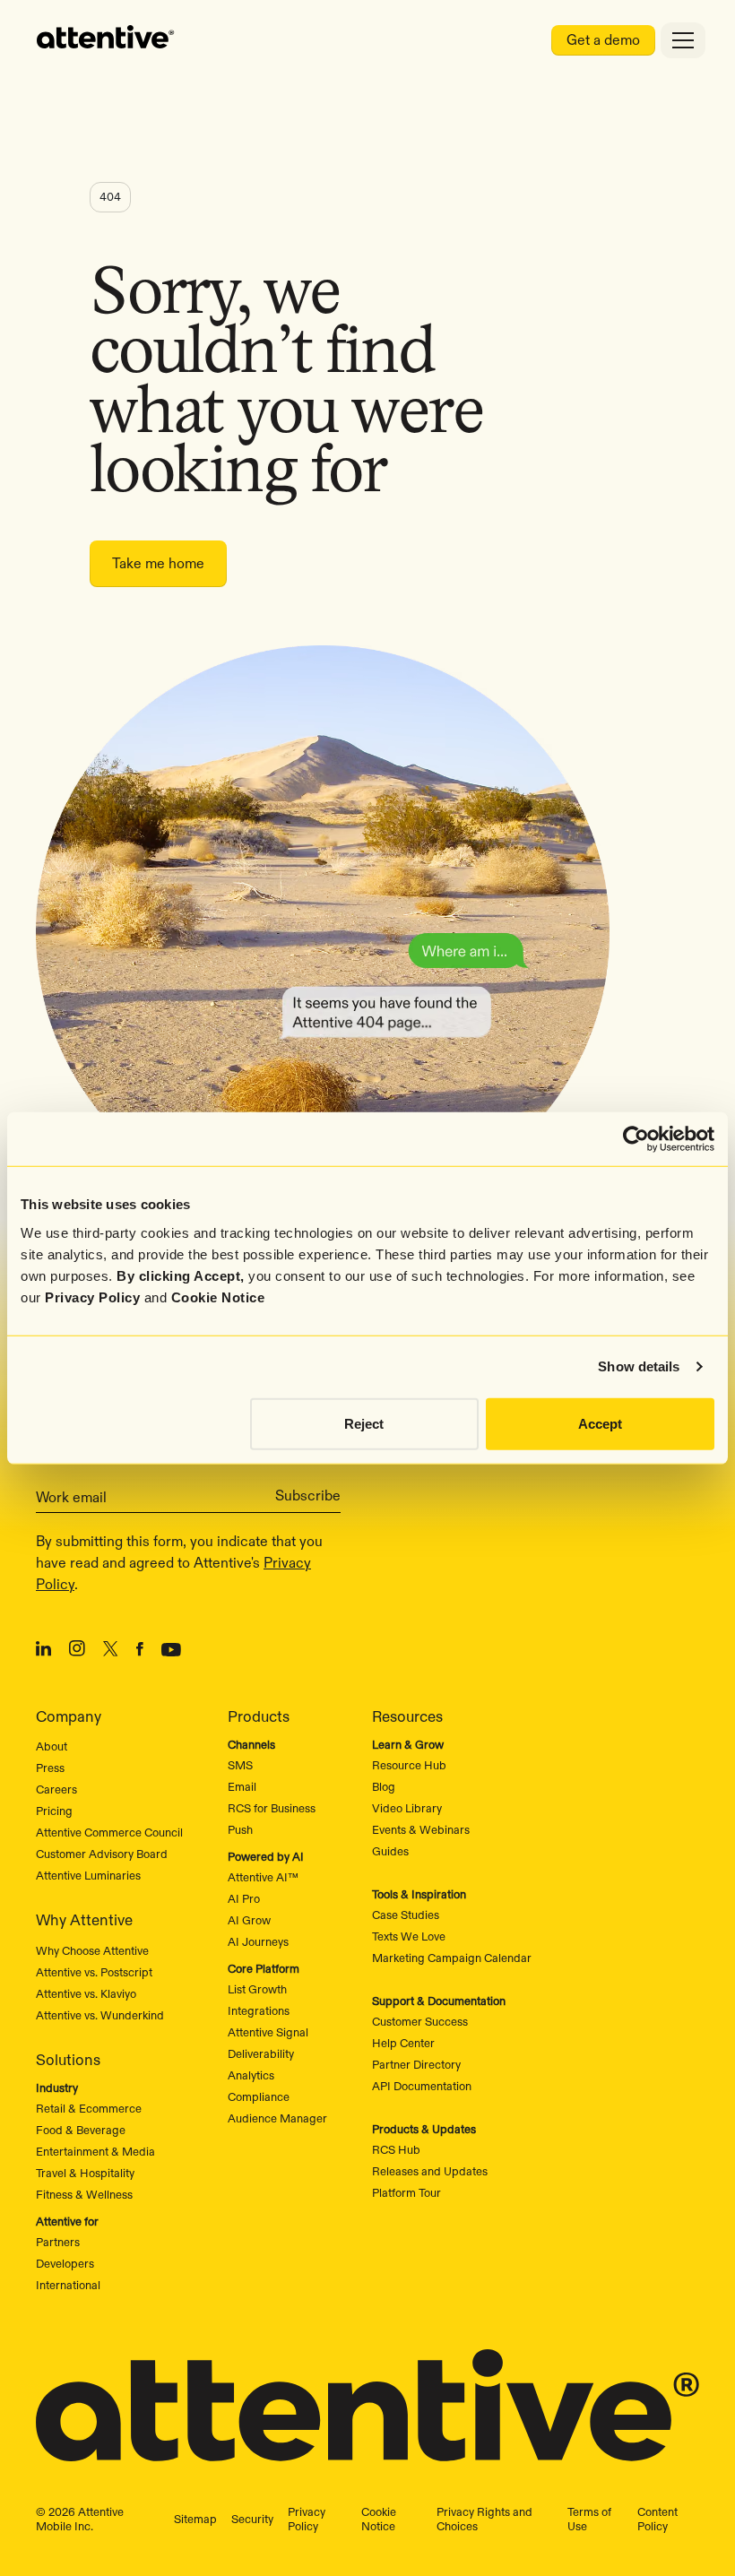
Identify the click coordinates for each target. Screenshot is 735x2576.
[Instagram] (77, 1651)
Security (252, 2519)
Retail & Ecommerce (89, 2108)
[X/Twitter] (111, 1652)
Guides (390, 1851)
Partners (58, 2242)
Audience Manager (277, 2118)
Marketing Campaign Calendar (452, 1958)
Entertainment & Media (95, 2151)
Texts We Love (409, 1936)
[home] (106, 40)
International (68, 2285)
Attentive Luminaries (88, 1875)
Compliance (259, 2096)
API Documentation (422, 2086)
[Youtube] (171, 1652)
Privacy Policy (92, 1297)
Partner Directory (416, 2064)
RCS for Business (272, 1808)
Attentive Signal (268, 2032)
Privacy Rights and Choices (484, 2519)
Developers (65, 2263)
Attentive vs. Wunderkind (100, 2015)
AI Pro (244, 1898)
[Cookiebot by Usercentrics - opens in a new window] (636, 1139)
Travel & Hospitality (85, 2173)
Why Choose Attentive (92, 1950)
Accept (600, 1423)
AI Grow (249, 1920)
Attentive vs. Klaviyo (86, 1993)
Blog (384, 1786)
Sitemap (195, 2519)
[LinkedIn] (43, 1652)
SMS (240, 1765)
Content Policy (657, 2519)
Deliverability (261, 2053)
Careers (56, 1789)
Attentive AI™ (263, 1877)
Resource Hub (409, 1765)
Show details (639, 1366)
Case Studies (406, 1915)
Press (50, 1768)
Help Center (403, 2043)
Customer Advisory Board (102, 1854)
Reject (364, 1423)
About (52, 1746)
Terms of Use (589, 2519)
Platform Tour (406, 2192)
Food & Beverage (81, 2130)
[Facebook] (140, 1652)
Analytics (251, 2075)
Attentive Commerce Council (109, 1832)
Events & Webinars (421, 1829)
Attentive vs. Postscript (94, 1972)
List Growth (257, 1989)
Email (242, 1786)
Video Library (407, 1808)
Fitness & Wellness (84, 2194)
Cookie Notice (218, 1297)
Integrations (259, 2010)
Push (240, 1829)
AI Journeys (258, 1941)
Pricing (54, 1811)
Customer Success (420, 2021)
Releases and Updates (430, 2171)
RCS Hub (396, 2149)
